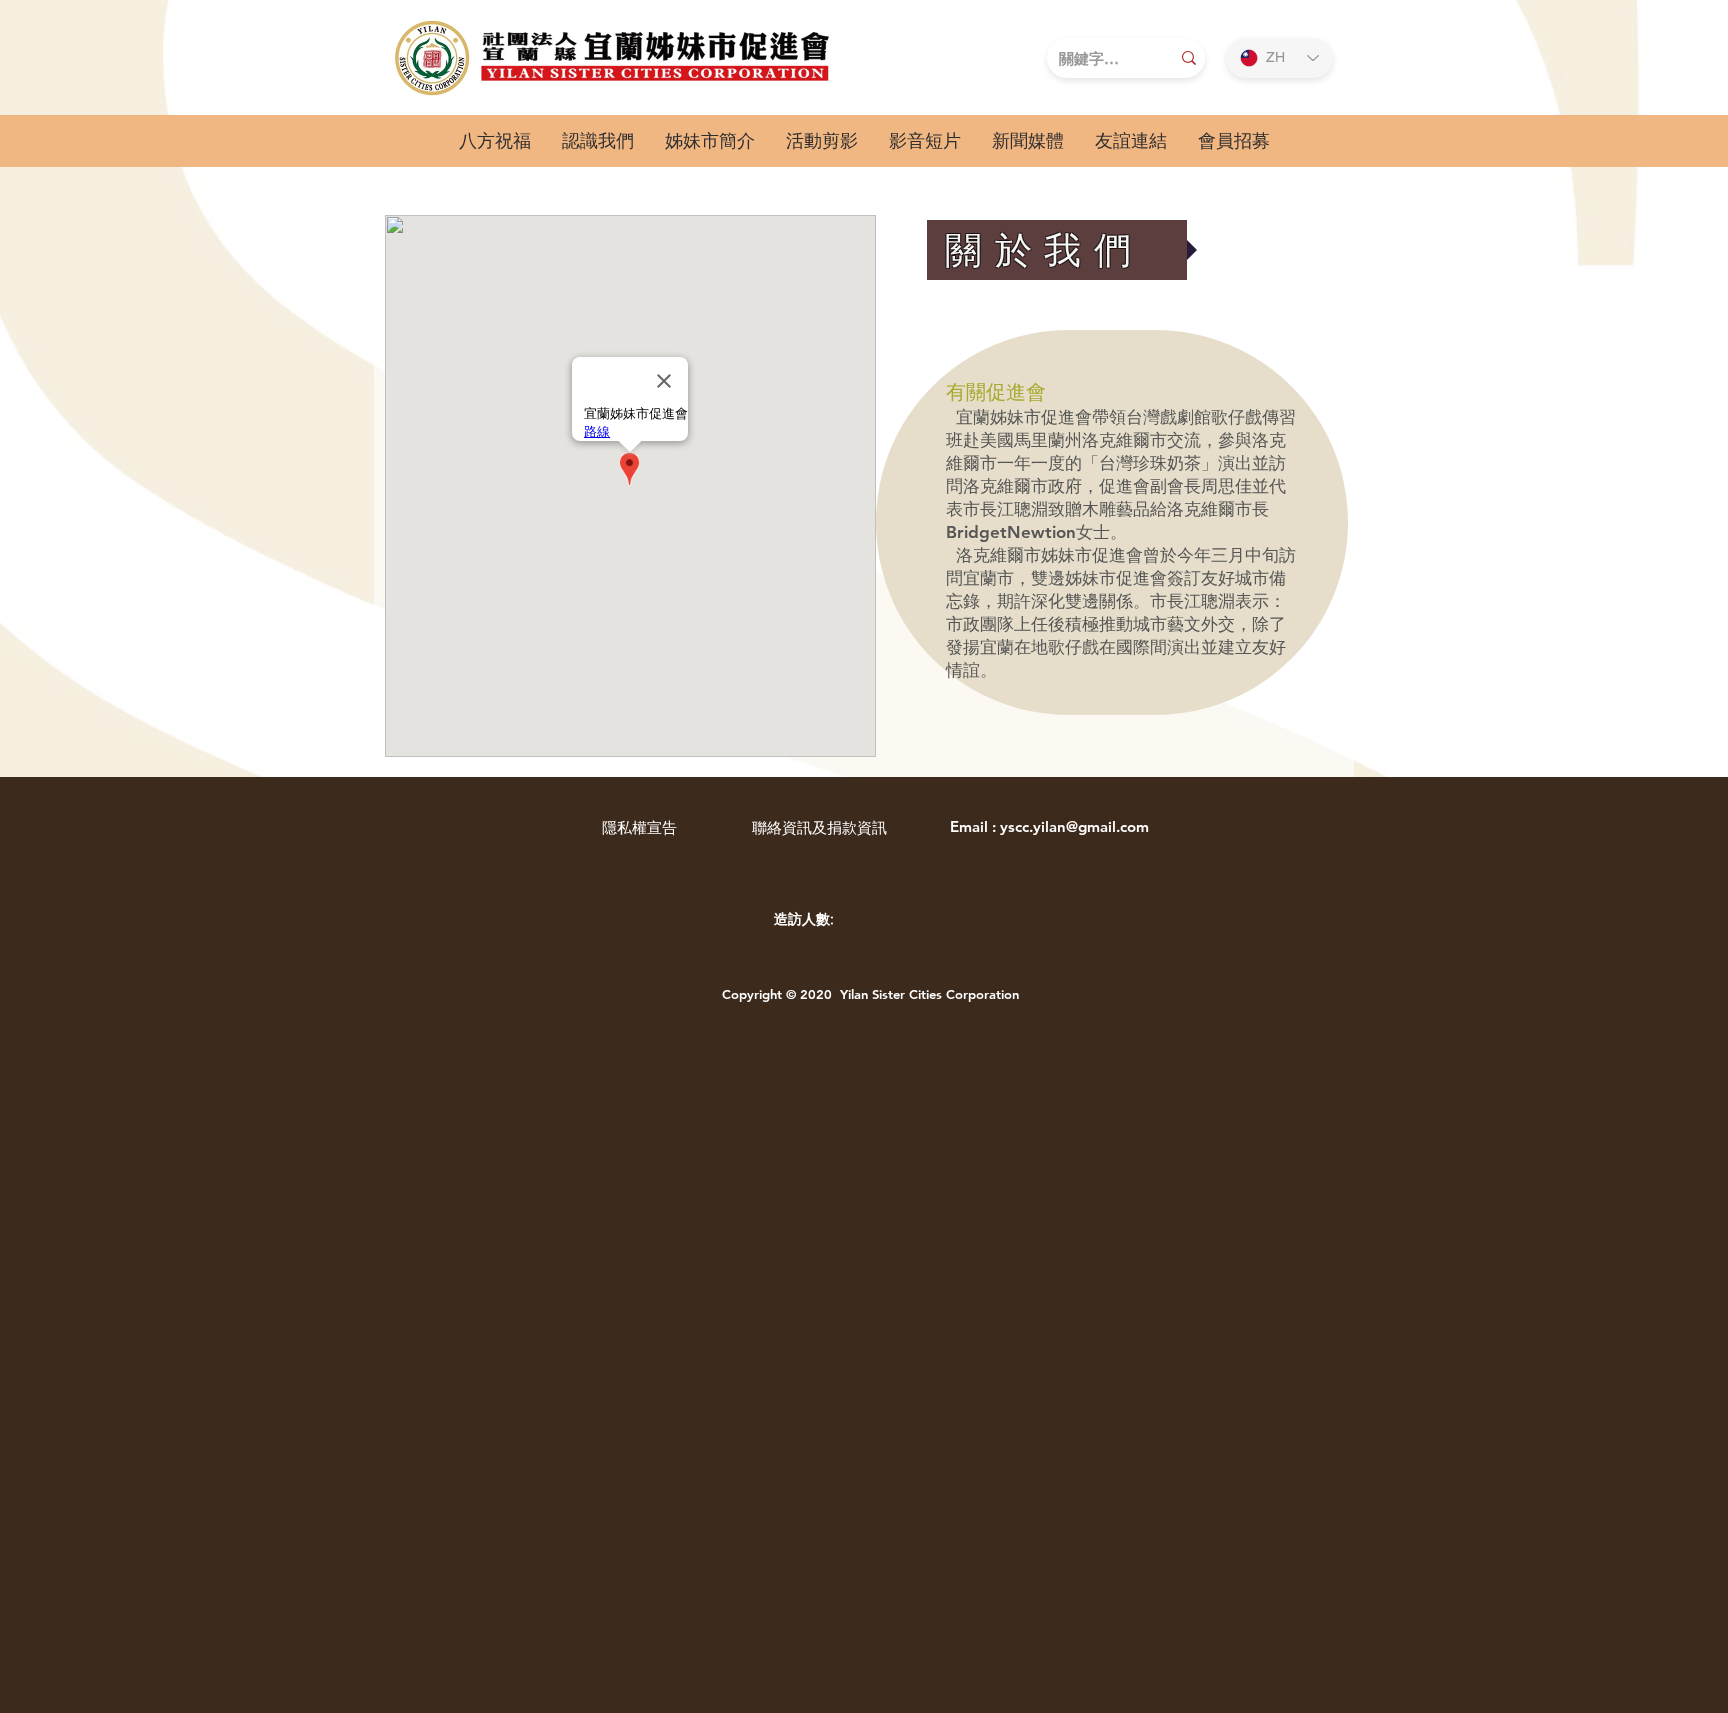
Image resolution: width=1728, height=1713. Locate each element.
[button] (597, 141)
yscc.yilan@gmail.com (1074, 826)
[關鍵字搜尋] (1189, 58)
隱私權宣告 (639, 827)
